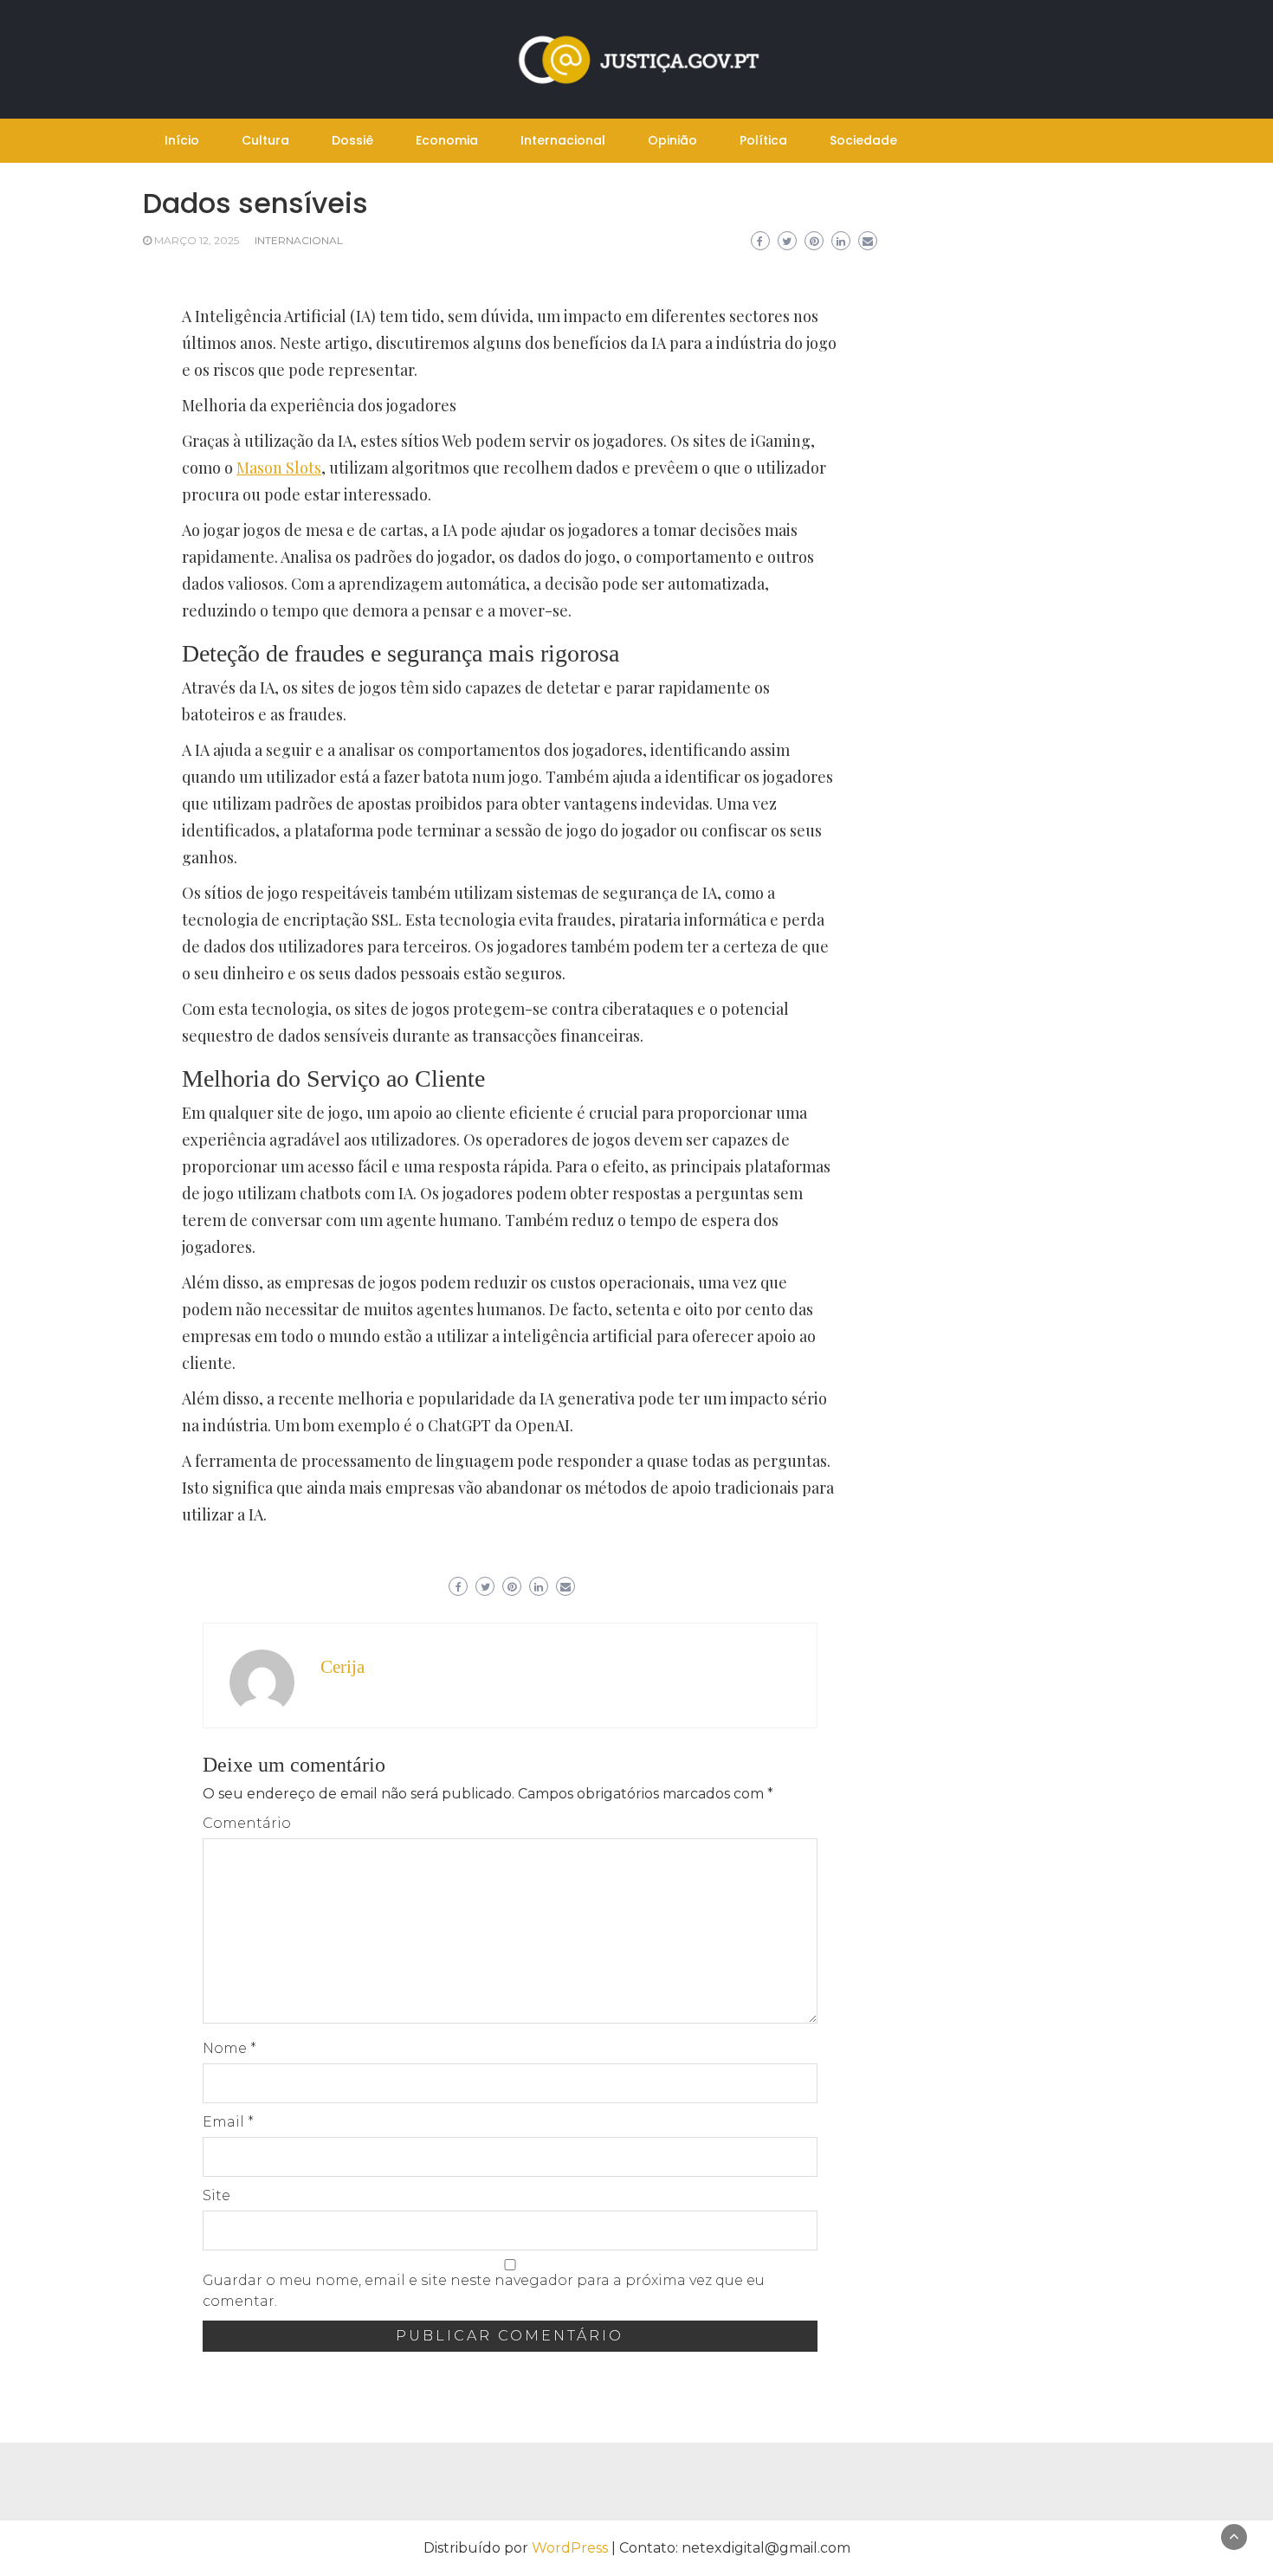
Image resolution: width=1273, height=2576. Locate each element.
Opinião (672, 140)
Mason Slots (279, 468)
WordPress (570, 2548)
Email (228, 2122)
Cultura (265, 140)
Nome (229, 2048)
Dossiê (352, 140)
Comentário (247, 1823)
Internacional (563, 140)
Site (216, 2195)
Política (763, 140)
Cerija (342, 1667)
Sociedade (863, 140)
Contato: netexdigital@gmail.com (735, 2548)
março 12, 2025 (197, 240)
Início (182, 140)
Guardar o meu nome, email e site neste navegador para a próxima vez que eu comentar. (484, 2291)
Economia (447, 140)
